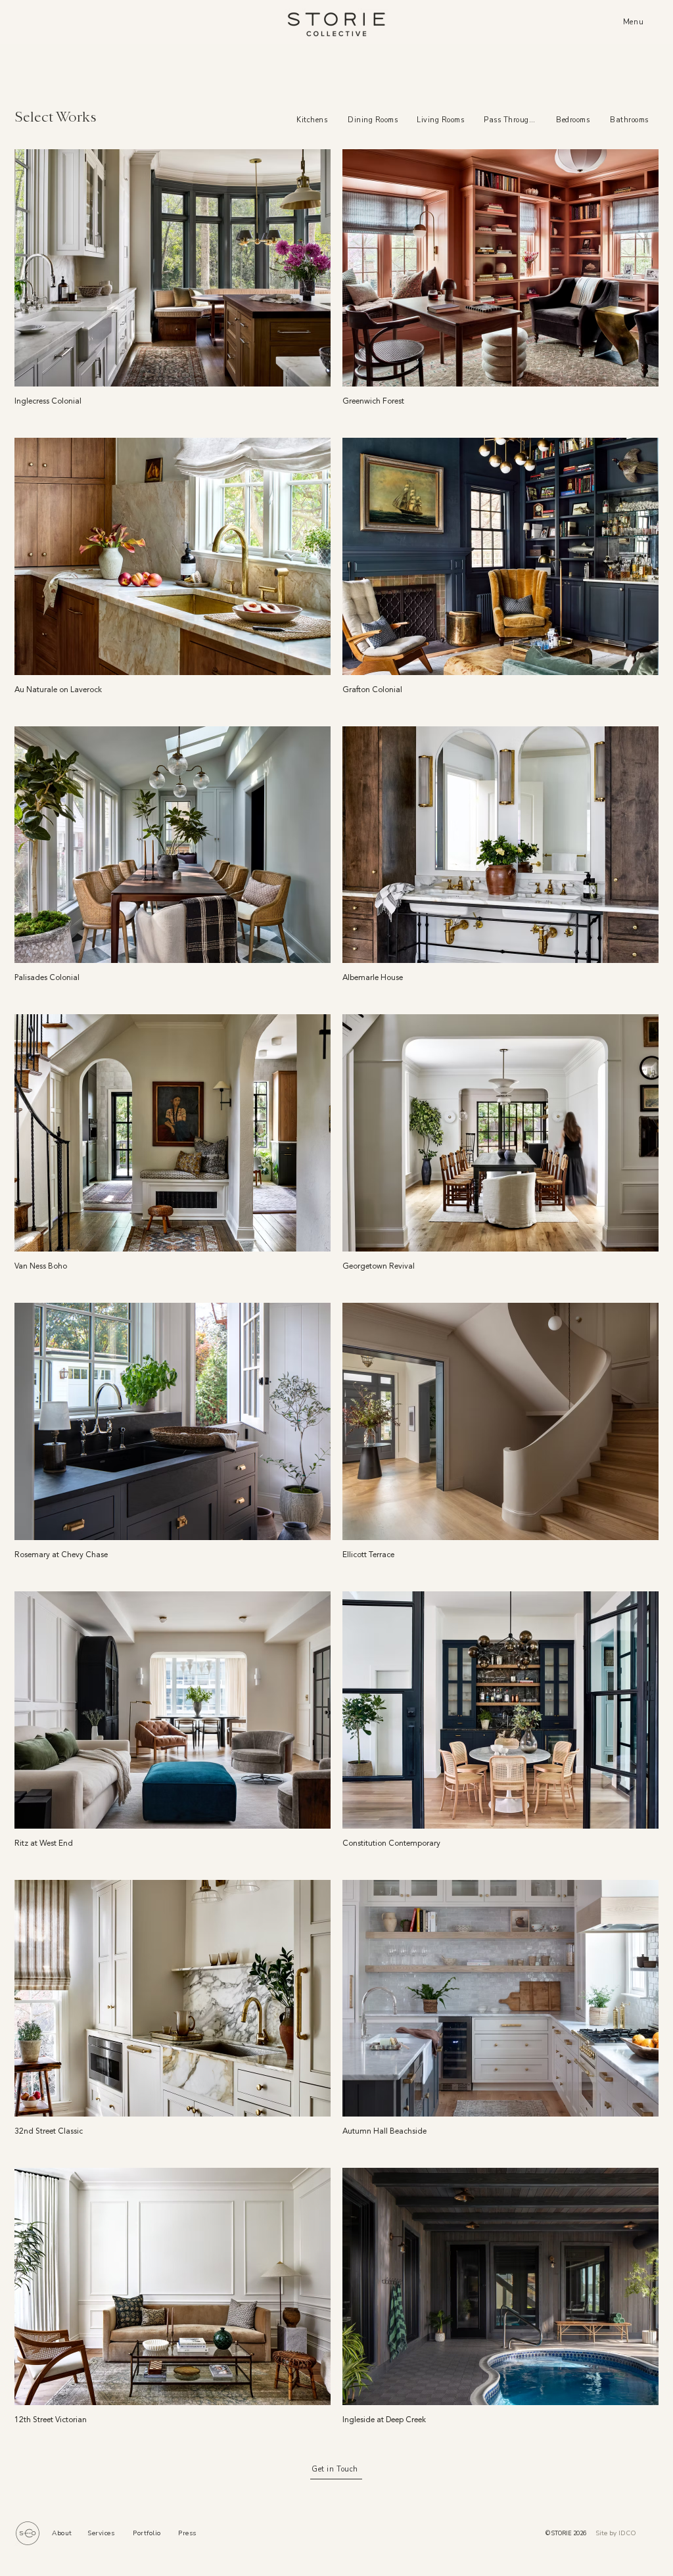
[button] (635, 22)
